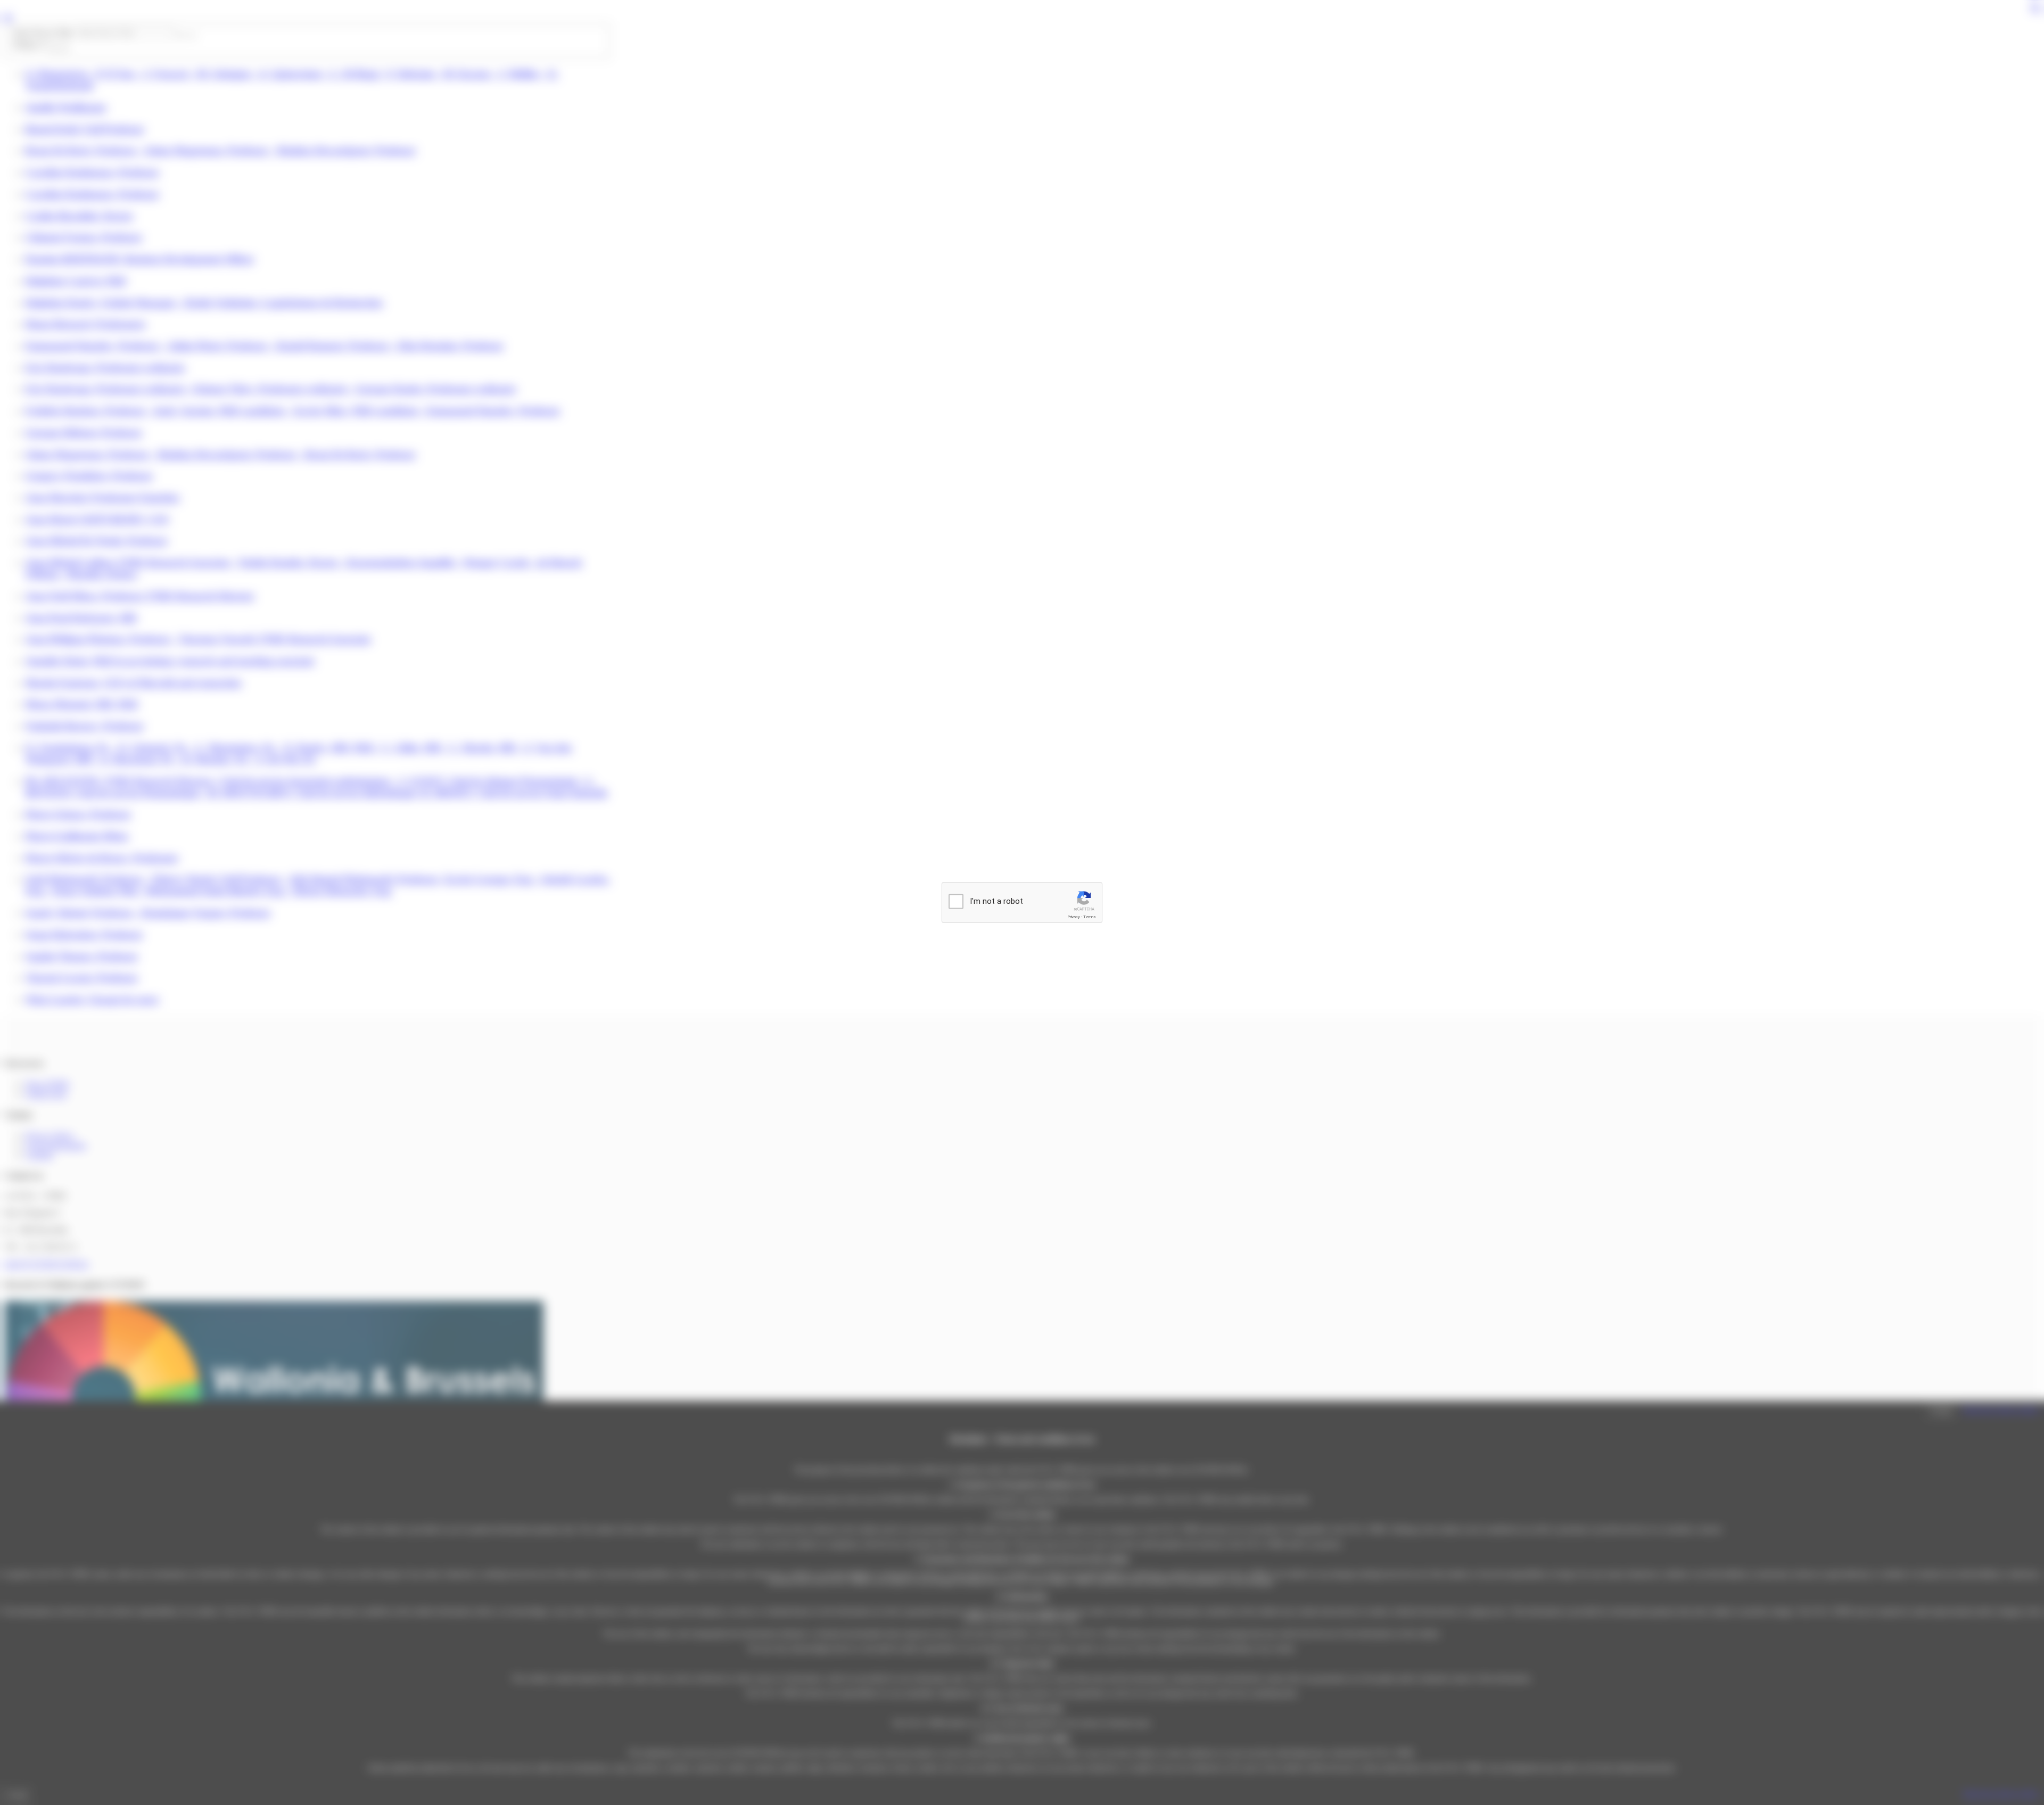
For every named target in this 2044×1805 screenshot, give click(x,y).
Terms (1090, 917)
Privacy (1074, 917)
